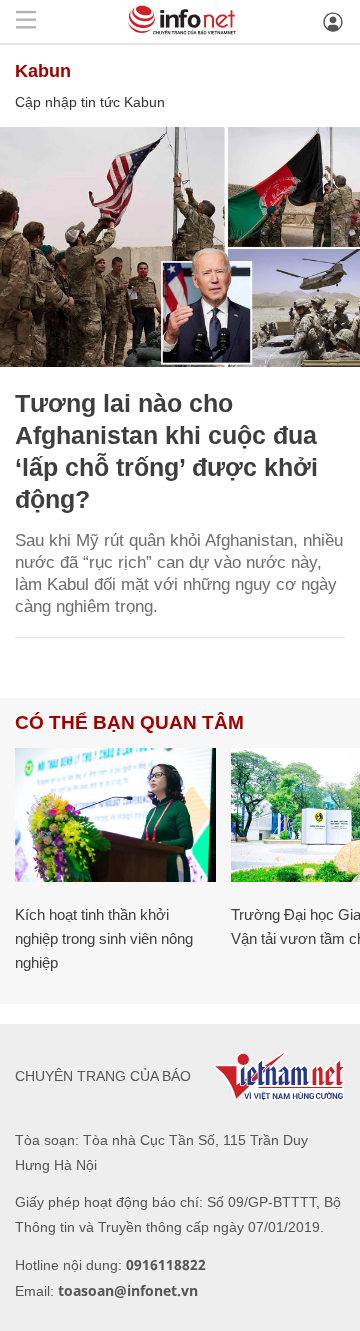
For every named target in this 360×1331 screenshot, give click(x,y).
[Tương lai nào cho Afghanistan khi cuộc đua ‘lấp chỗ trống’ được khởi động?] (180, 247)
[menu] (26, 21)
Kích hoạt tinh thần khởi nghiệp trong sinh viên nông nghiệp (104, 938)
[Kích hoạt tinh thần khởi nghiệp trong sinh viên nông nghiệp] (115, 815)
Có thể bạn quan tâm (129, 722)
